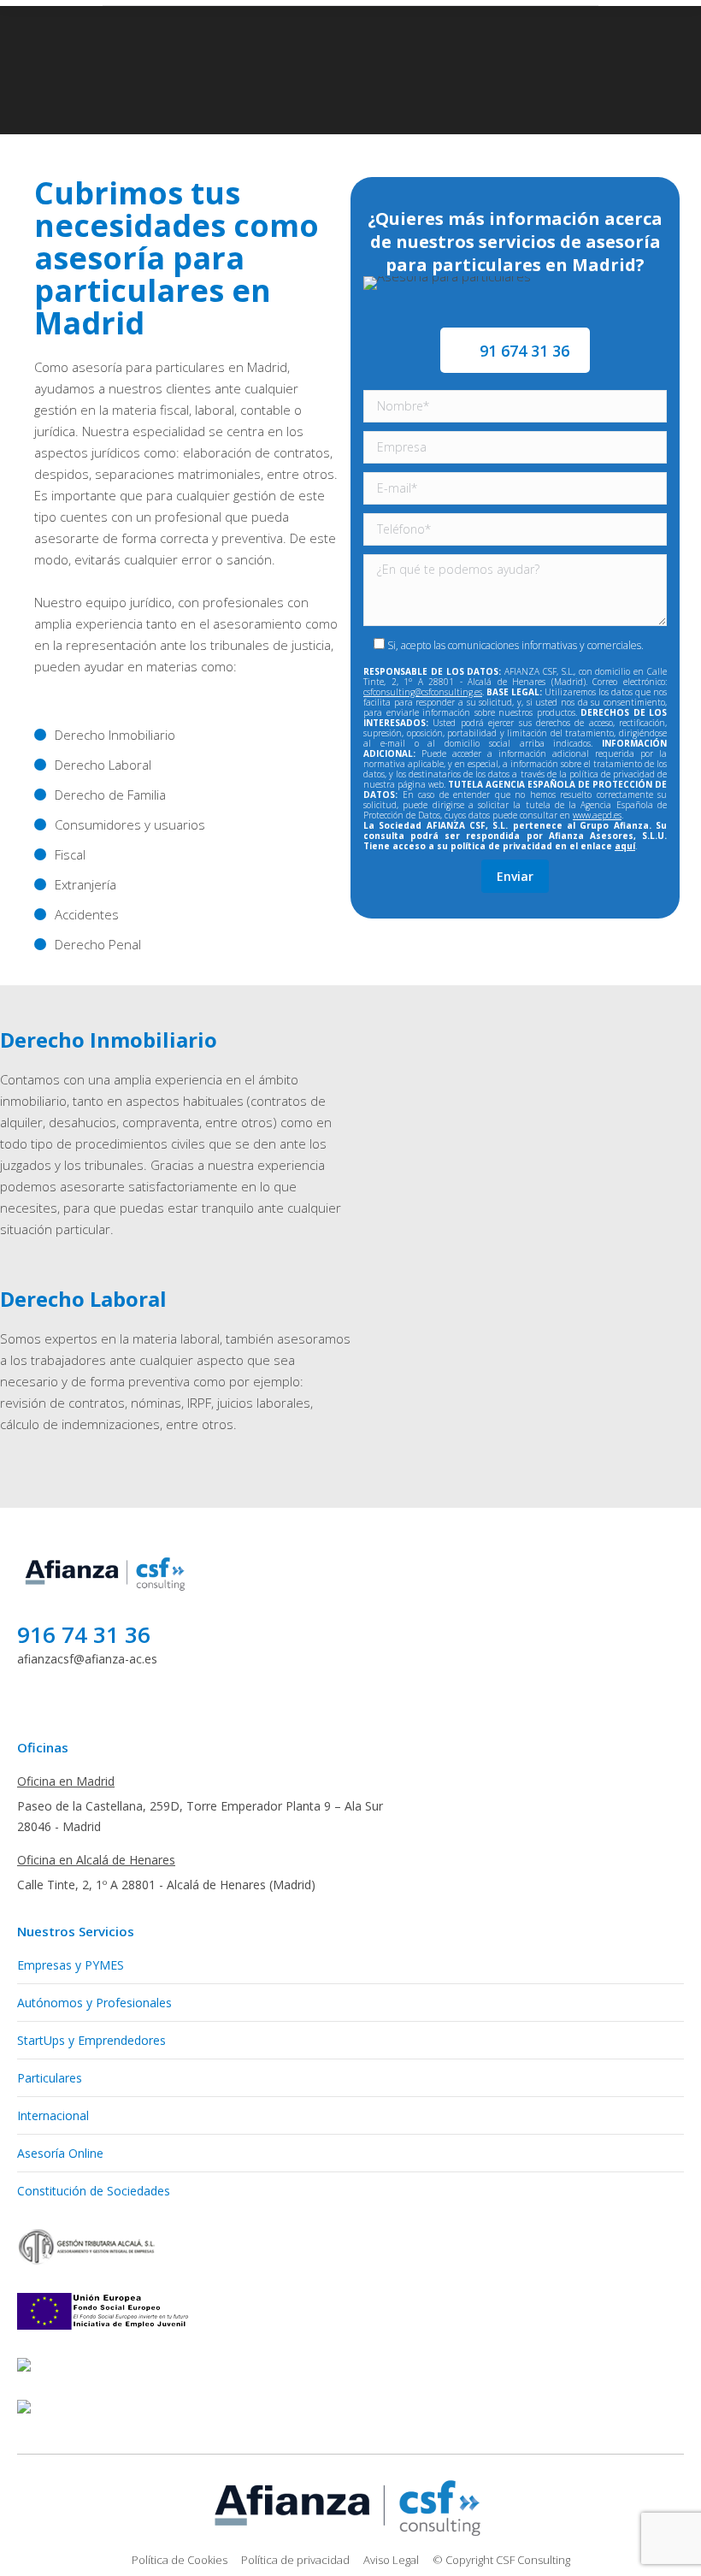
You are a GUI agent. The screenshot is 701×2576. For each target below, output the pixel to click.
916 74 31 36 (84, 1634)
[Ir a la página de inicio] (107, 1592)
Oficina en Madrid (66, 1781)
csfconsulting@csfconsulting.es (423, 692)
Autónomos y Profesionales (94, 2003)
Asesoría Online (60, 2153)
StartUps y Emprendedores (91, 2040)
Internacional (53, 2115)
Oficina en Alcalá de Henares (96, 1860)
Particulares (50, 2078)
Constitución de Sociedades (94, 2191)
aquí (625, 846)
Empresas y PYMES (71, 1965)
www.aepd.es (597, 815)
